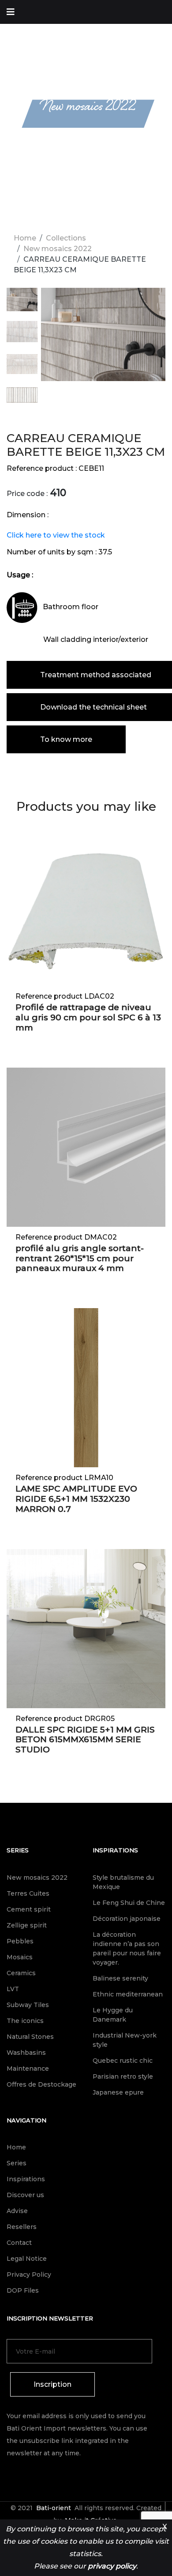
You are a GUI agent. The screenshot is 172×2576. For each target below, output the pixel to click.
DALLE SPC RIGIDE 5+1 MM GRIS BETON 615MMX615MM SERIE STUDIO (85, 1740)
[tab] (22, 304)
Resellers (22, 2227)
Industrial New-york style (125, 2040)
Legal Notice (27, 2259)
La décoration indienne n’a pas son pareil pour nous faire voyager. (127, 1948)
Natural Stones (30, 2037)
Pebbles (20, 1941)
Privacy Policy (29, 2275)
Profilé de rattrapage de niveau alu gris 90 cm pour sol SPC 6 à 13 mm (88, 1017)
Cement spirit (29, 1909)
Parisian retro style (123, 2076)
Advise (17, 2211)
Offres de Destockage (41, 2084)
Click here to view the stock (56, 535)
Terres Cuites (28, 1893)
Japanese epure (118, 2092)
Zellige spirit (27, 1925)
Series (18, 1850)
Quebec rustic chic (123, 2061)
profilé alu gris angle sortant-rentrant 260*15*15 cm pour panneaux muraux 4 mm (80, 1258)
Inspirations (115, 1850)
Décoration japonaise (127, 1919)
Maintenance (28, 2068)
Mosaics (20, 1957)
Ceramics (21, 1973)
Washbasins (26, 2053)
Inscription (52, 2384)
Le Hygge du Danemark (113, 2015)
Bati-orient (54, 2508)
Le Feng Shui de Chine (129, 1903)
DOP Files (23, 2290)
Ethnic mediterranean (128, 1994)
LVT (13, 1989)
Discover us (25, 2195)
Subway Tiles (28, 2005)
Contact (19, 2243)
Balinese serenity (120, 1978)
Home (25, 238)
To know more (66, 739)
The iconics (25, 2021)
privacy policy (112, 2566)
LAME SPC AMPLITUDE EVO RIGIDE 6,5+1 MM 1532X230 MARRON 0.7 (76, 1499)
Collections (66, 238)
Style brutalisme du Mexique (123, 1882)
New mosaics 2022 (58, 249)
